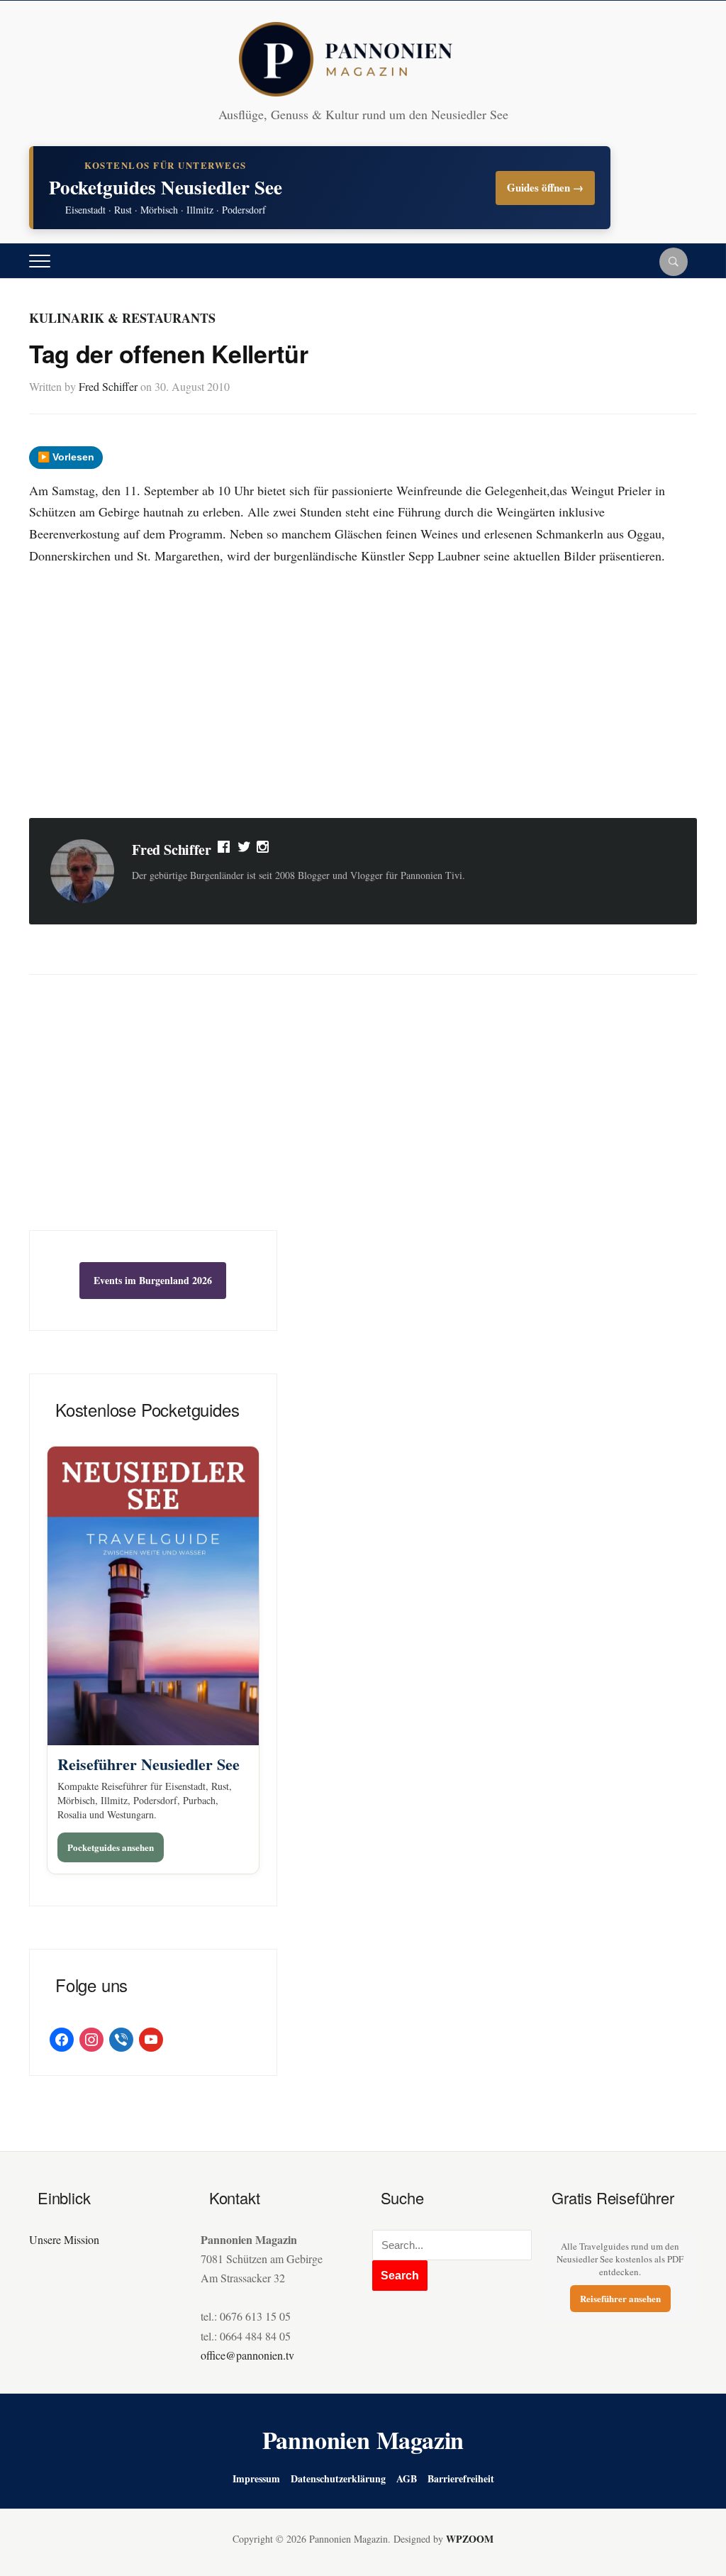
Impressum (256, 2478)
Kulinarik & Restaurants (122, 318)
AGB (407, 2478)
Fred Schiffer (108, 386)
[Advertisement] (363, 694)
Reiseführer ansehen (620, 2298)
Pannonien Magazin (363, 2440)
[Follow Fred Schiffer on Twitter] (244, 850)
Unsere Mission (64, 2239)
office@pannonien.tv (247, 2355)
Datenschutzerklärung (338, 2478)
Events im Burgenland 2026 (153, 1280)
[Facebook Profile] (225, 850)
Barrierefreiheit (461, 2478)
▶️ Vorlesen (66, 457)
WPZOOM (470, 2539)
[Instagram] (264, 850)
